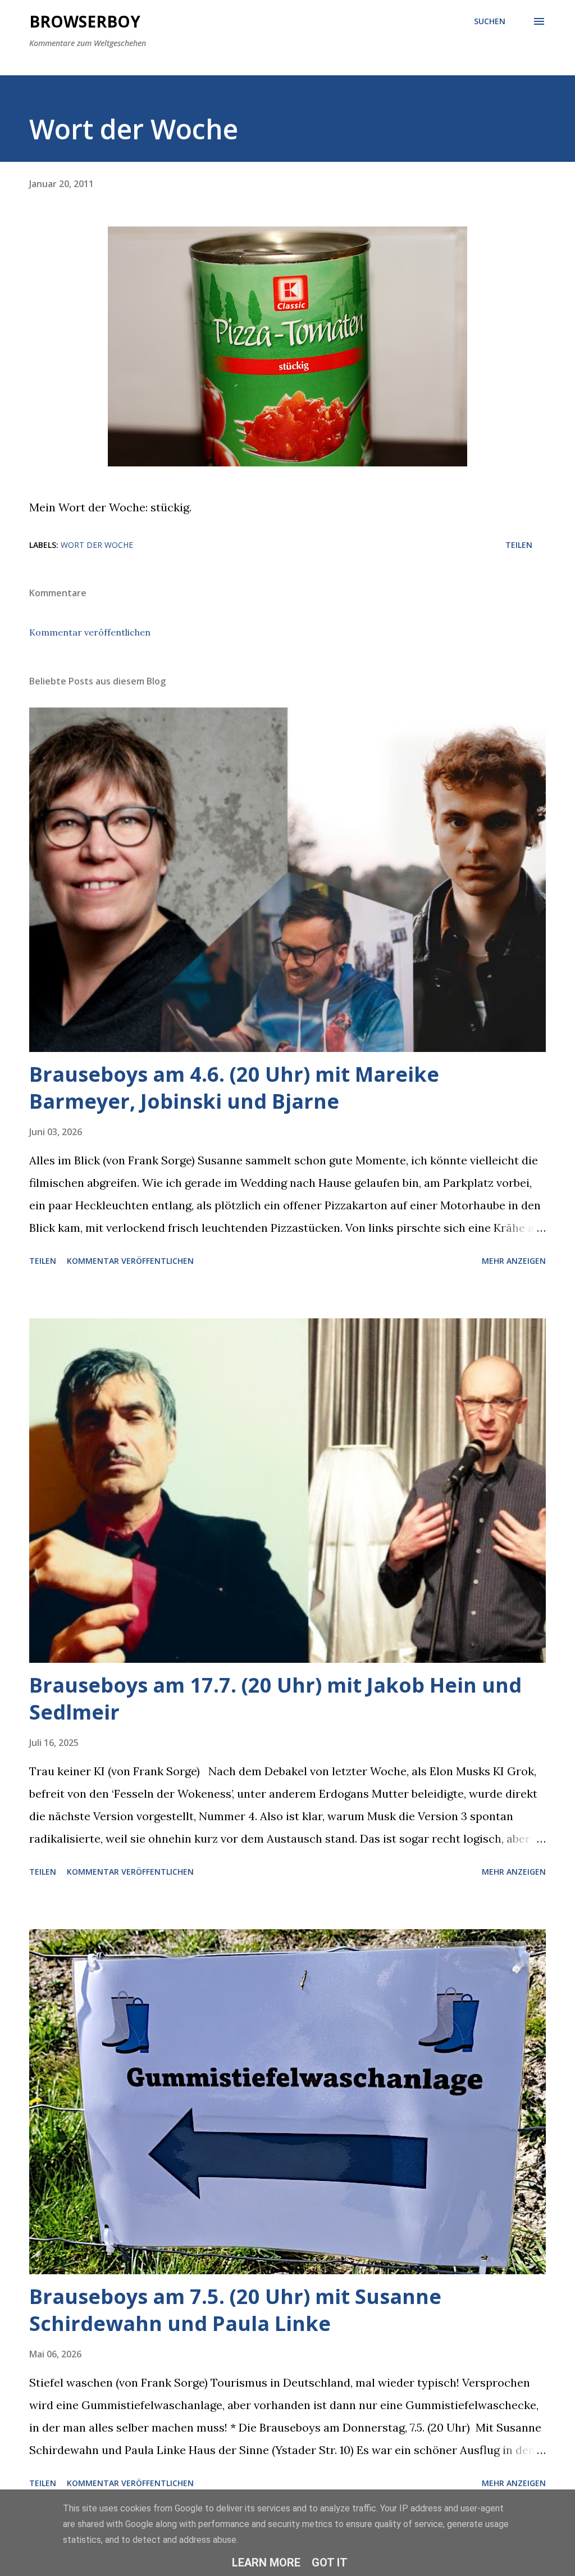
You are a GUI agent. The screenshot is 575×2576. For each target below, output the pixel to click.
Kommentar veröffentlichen (90, 632)
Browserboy (85, 21)
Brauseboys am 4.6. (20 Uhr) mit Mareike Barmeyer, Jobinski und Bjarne (234, 1088)
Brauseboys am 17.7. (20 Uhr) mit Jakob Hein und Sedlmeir (275, 1699)
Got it (330, 2563)
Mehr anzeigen (514, 1261)
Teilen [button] (519, 545)
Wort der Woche (97, 545)
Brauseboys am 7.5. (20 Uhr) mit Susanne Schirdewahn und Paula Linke (235, 2310)
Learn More (266, 2563)
